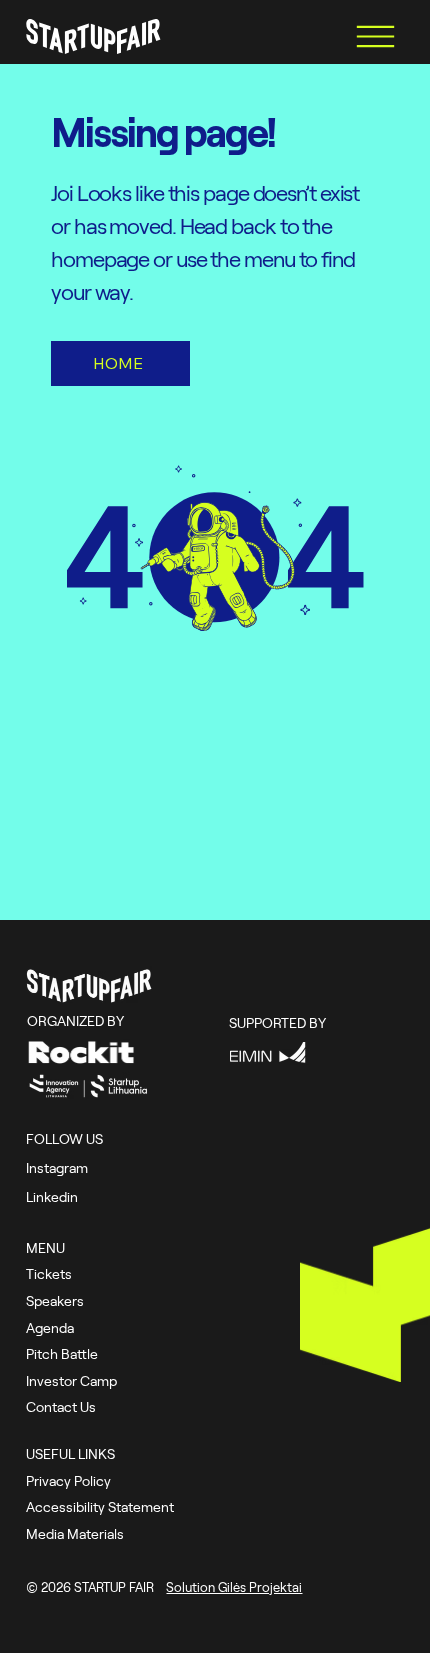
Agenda (50, 1327)
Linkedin (52, 1196)
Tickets (49, 1273)
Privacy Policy (68, 1480)
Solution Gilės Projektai (234, 1587)
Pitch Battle (62, 1353)
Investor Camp (71, 1380)
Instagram (57, 1167)
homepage (102, 258)
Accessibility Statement (100, 1506)
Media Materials (75, 1533)
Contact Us (61, 1406)
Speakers (55, 1300)
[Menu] (375, 36)
